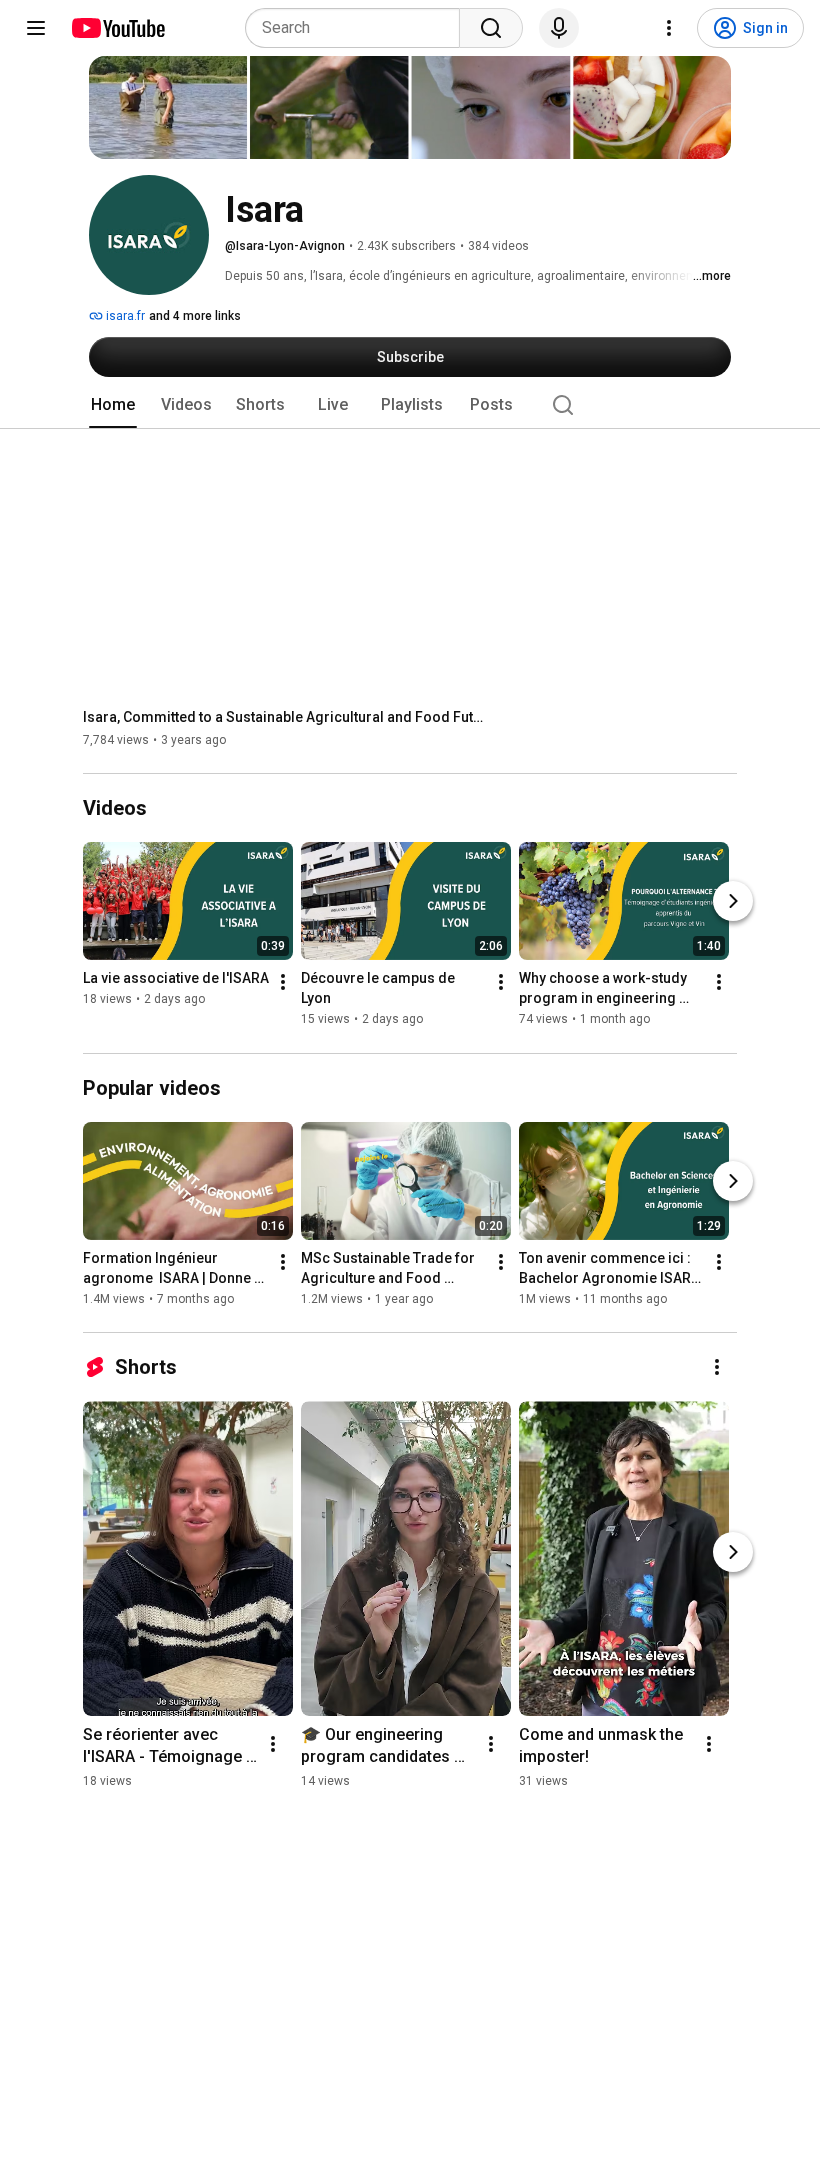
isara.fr (124, 316)
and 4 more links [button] (195, 316)
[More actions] (283, 983)
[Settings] (669, 28)
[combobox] (358, 28)
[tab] (113, 405)
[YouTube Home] (117, 28)
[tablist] (410, 405)
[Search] (491, 28)
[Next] (733, 902)
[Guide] (36, 28)
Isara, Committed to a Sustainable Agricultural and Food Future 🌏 (283, 717)
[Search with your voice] (559, 28)
